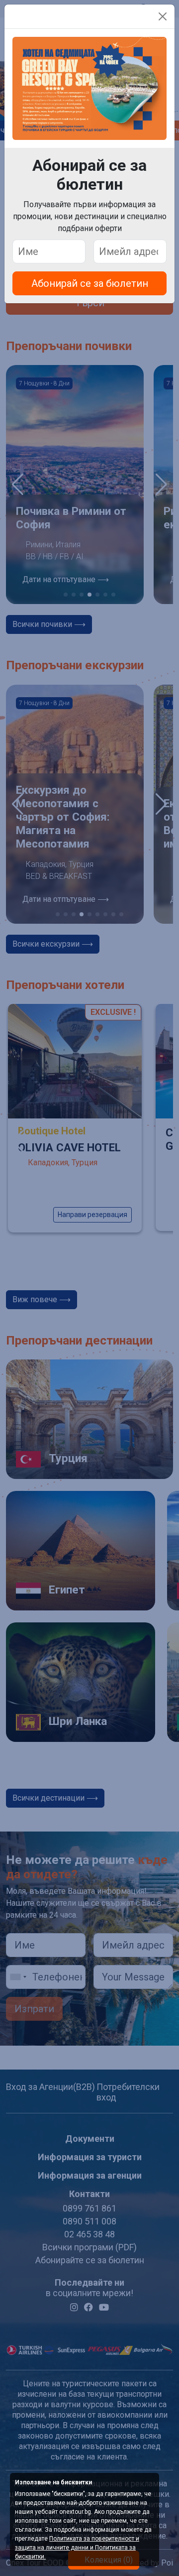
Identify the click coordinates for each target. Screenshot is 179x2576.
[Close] (163, 16)
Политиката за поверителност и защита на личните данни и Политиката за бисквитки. (77, 2548)
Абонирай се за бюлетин (90, 283)
